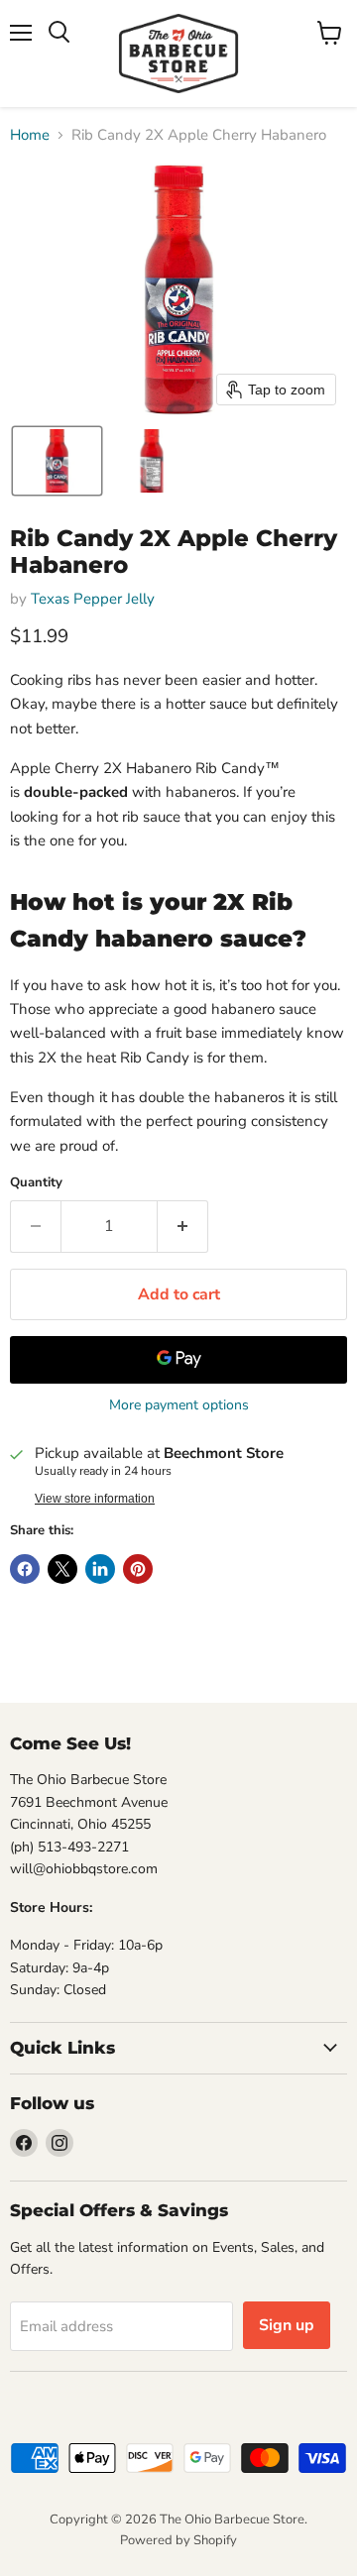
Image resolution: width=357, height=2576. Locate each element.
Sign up (287, 2325)
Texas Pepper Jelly (93, 599)
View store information (95, 1499)
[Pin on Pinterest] (138, 1569)
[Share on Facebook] (25, 1569)
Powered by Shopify (178, 2540)
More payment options (179, 1405)
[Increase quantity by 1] (183, 1226)
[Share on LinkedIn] (100, 1569)
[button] (57, 461)
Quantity (36, 1183)
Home (30, 135)
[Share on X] (62, 1569)
